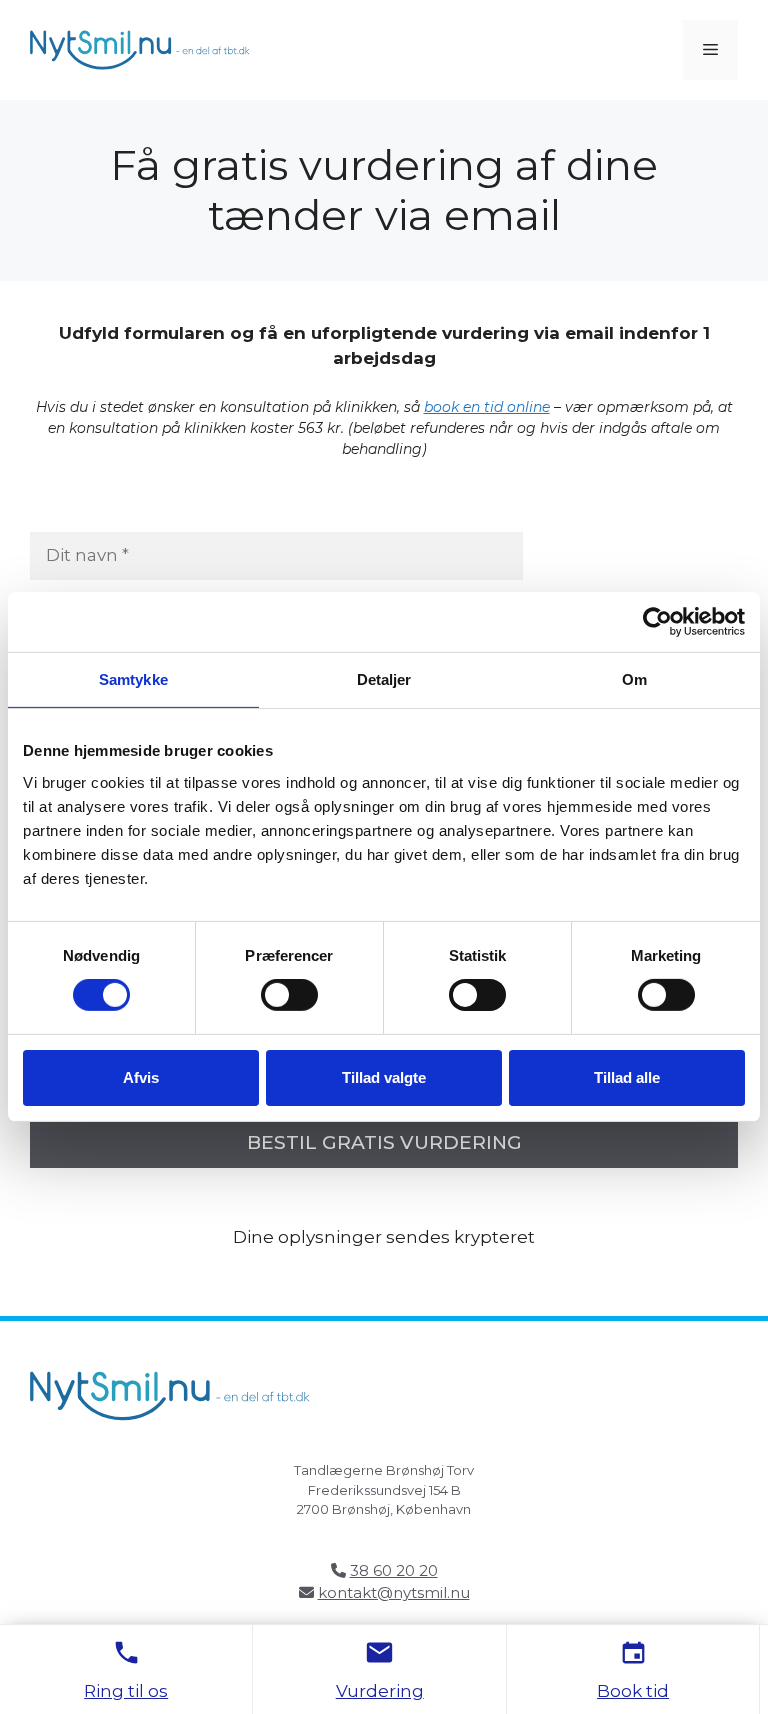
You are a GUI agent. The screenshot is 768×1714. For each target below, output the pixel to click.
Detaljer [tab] (384, 679)
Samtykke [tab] (133, 679)
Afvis (141, 1077)
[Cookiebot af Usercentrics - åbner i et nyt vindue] (657, 622)
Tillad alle (627, 1077)
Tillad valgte (384, 1077)
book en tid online (487, 407)
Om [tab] (634, 679)
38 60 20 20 (394, 1570)
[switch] (289, 995)
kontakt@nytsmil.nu (394, 1592)
